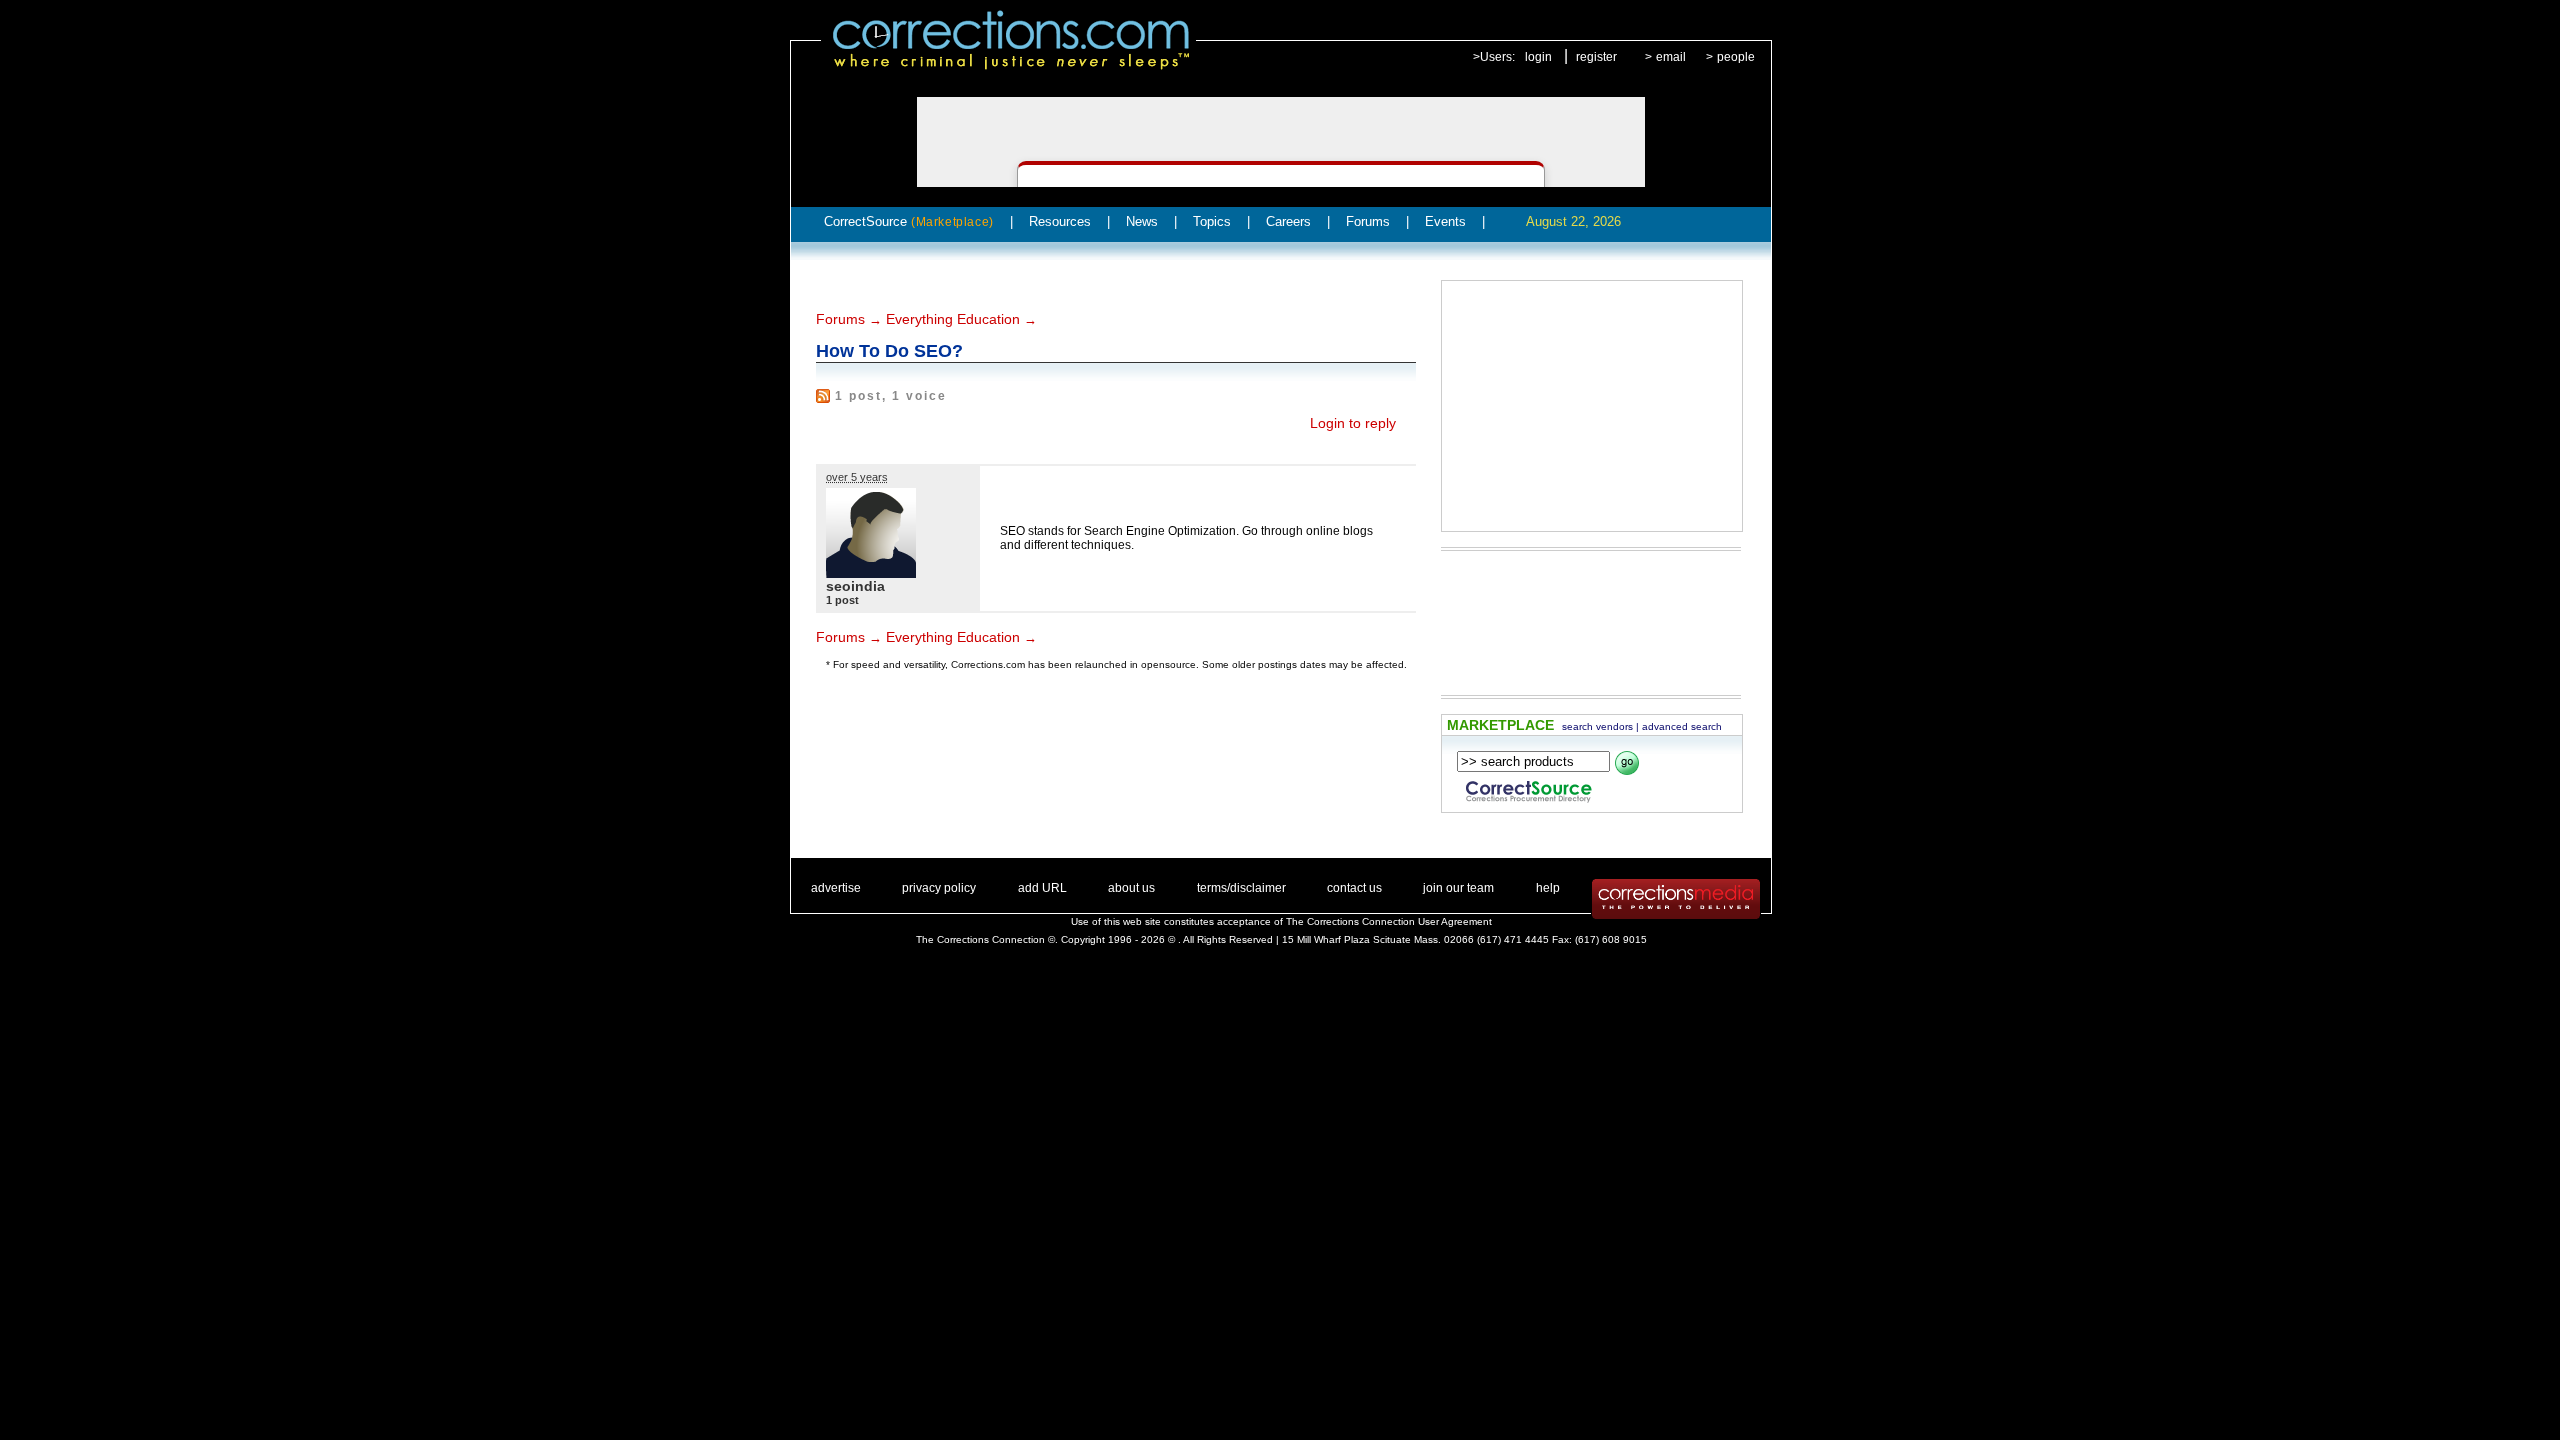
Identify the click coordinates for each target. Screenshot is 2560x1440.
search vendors (1597, 726)
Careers (1288, 221)
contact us (1354, 888)
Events (1445, 221)
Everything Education (953, 319)
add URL (1042, 888)
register (1596, 57)
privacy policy (939, 888)
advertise (836, 888)
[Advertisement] (1592, 406)
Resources (1060, 221)
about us (1131, 888)
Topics (1212, 221)
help (1548, 888)
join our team (1458, 888)
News (1142, 221)
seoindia (855, 586)
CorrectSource (909, 221)
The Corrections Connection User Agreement (1389, 921)
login (1538, 57)
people (1736, 57)
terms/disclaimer (1241, 888)
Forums (1368, 221)
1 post (842, 600)
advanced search (1682, 726)
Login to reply (1353, 423)
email (1671, 57)
